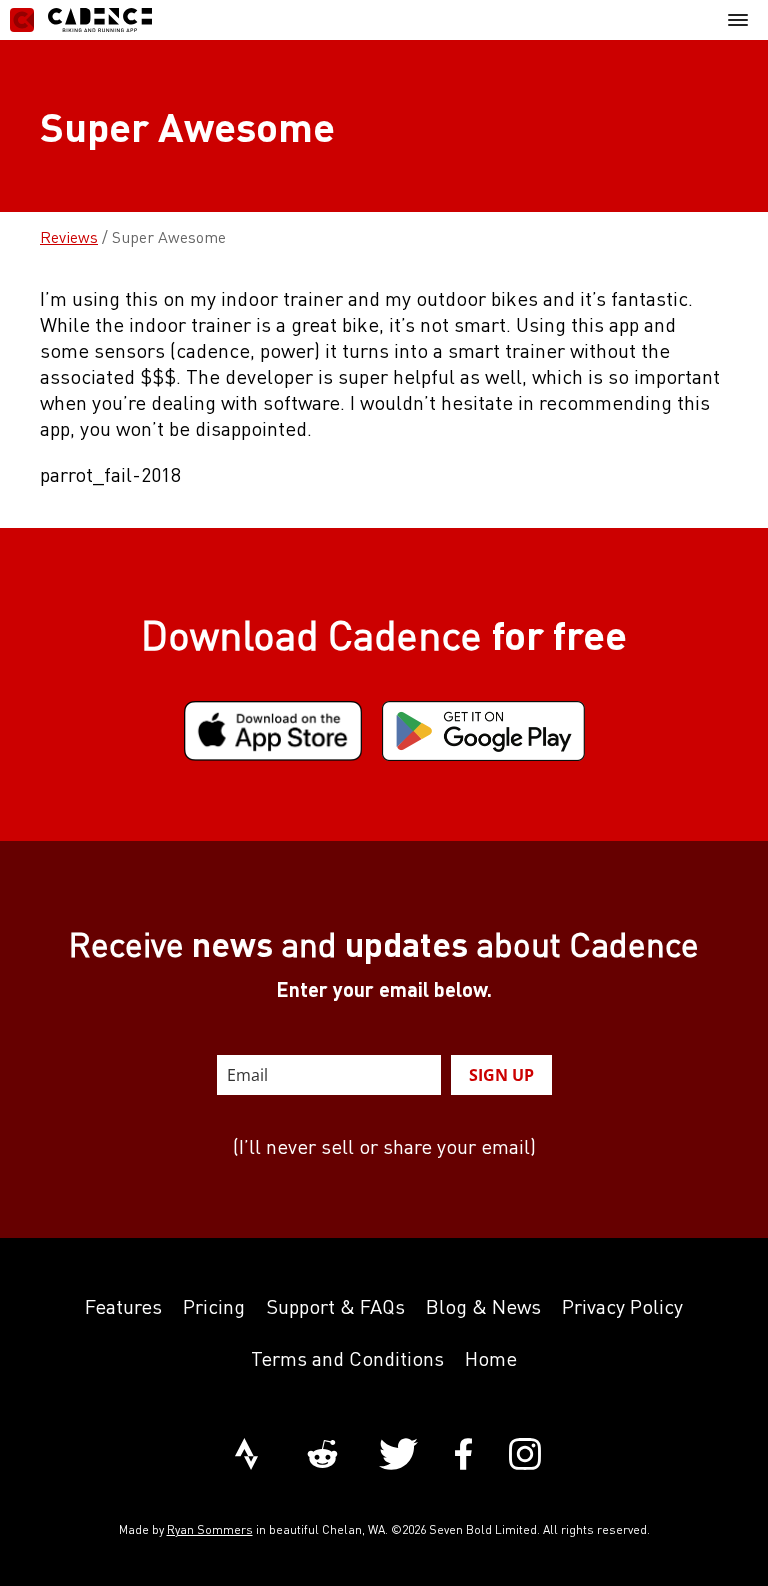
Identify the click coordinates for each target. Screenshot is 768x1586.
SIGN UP (501, 1075)
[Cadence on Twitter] (398, 1456)
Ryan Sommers (210, 1529)
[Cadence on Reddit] (322, 1456)
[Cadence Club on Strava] (246, 1456)
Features (123, 1306)
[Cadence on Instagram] (525, 1456)
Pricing (214, 1306)
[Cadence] (81, 20)
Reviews (69, 237)
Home (491, 1358)
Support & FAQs (335, 1306)
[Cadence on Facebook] (463, 1456)
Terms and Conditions (347, 1358)
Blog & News (483, 1306)
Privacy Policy (622, 1306)
